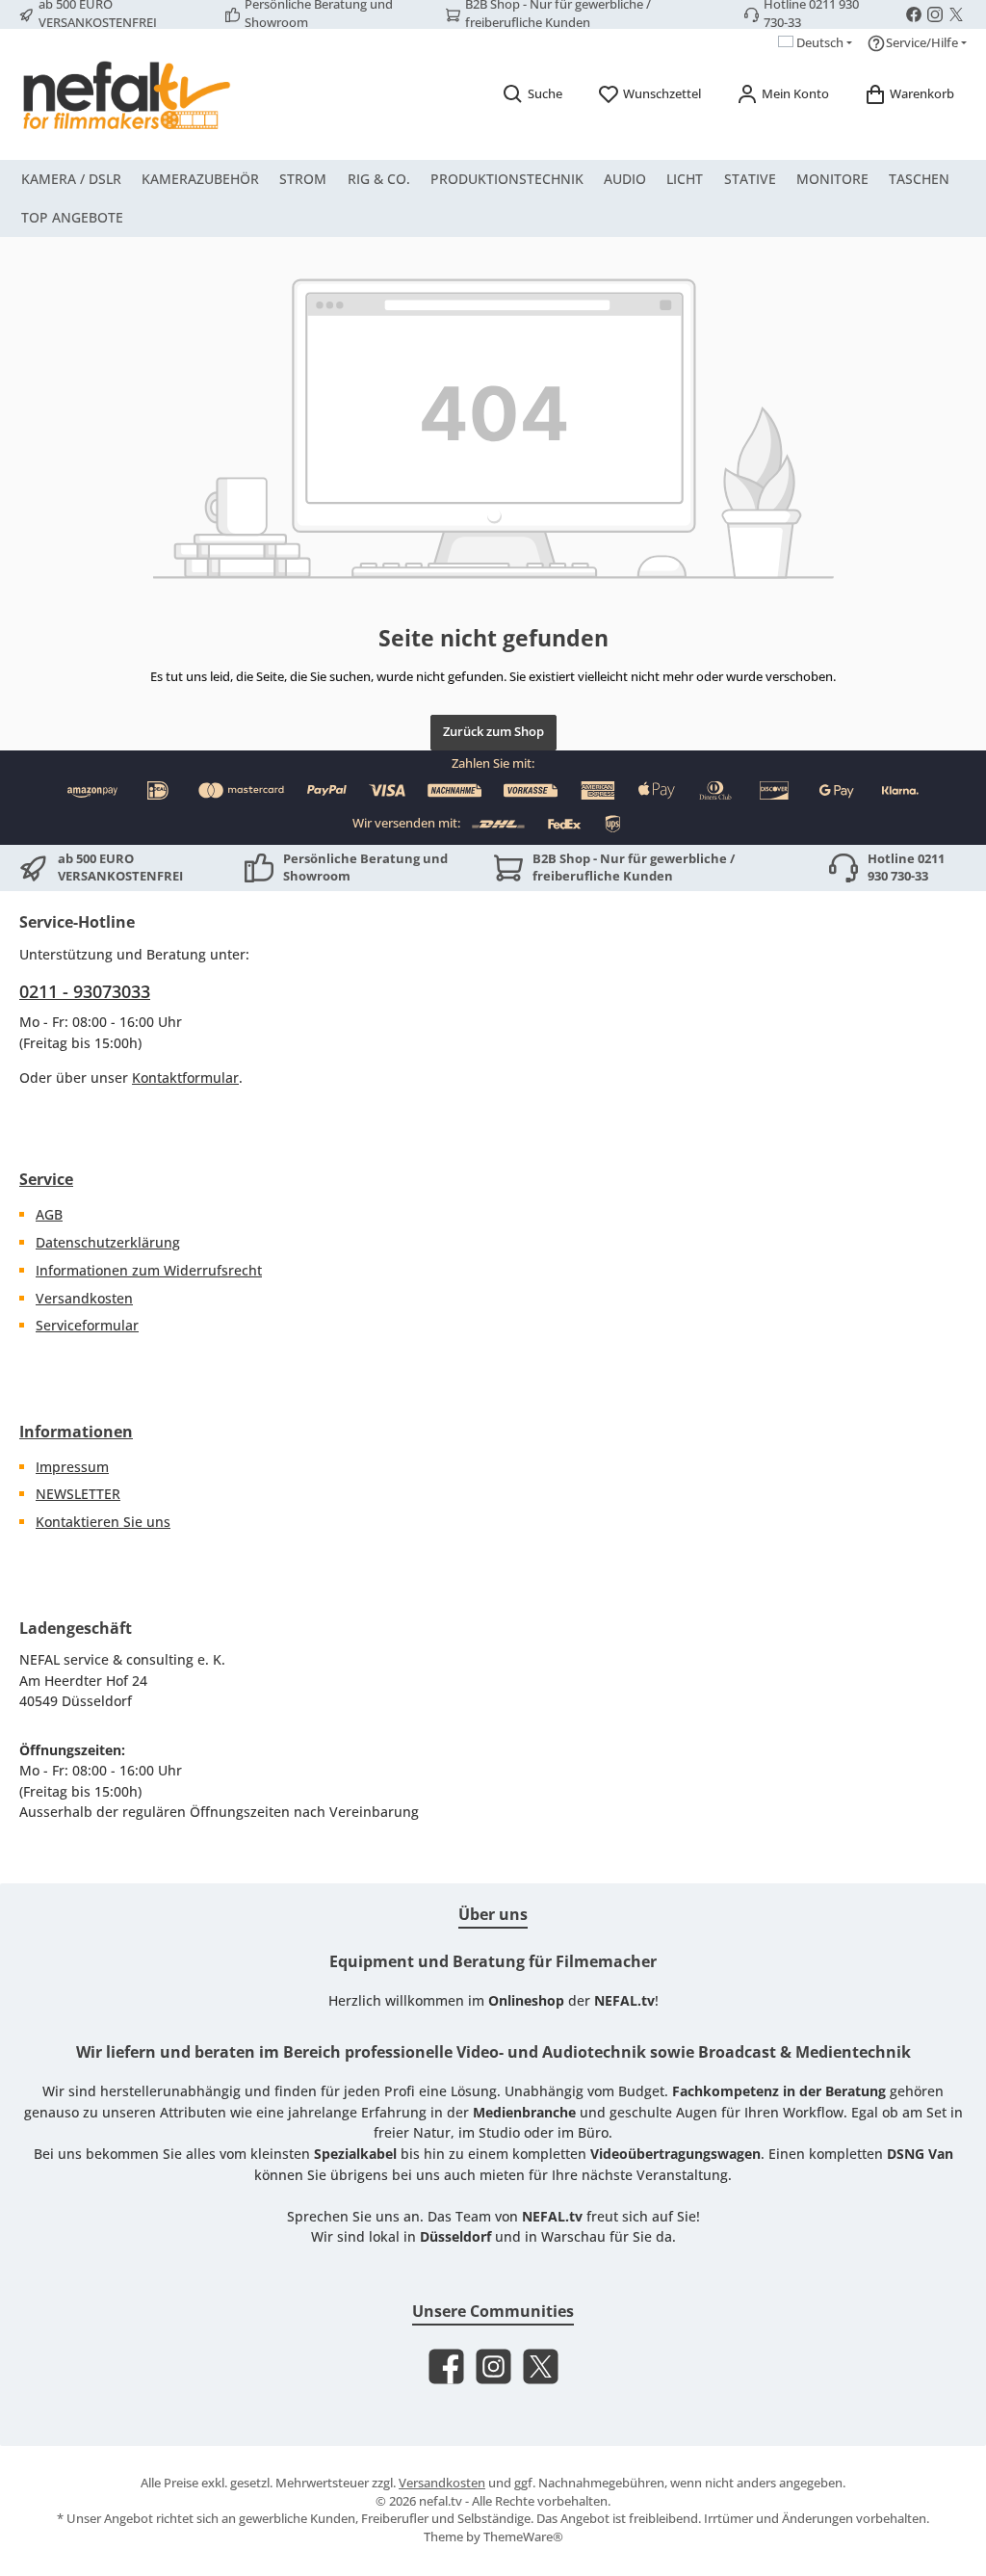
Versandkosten (84, 1298)
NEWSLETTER (78, 1494)
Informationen (76, 1432)
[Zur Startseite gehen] (125, 94)
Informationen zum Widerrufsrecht (149, 1270)
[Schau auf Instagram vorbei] (935, 14)
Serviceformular (87, 1325)
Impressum (72, 1467)
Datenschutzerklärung (108, 1242)
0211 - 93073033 (85, 991)
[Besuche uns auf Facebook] (914, 14)
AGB (49, 1214)
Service (46, 1179)
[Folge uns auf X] (956, 14)
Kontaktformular (185, 1078)
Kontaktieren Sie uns (103, 1522)
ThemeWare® (523, 2537)
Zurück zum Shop (493, 732)
